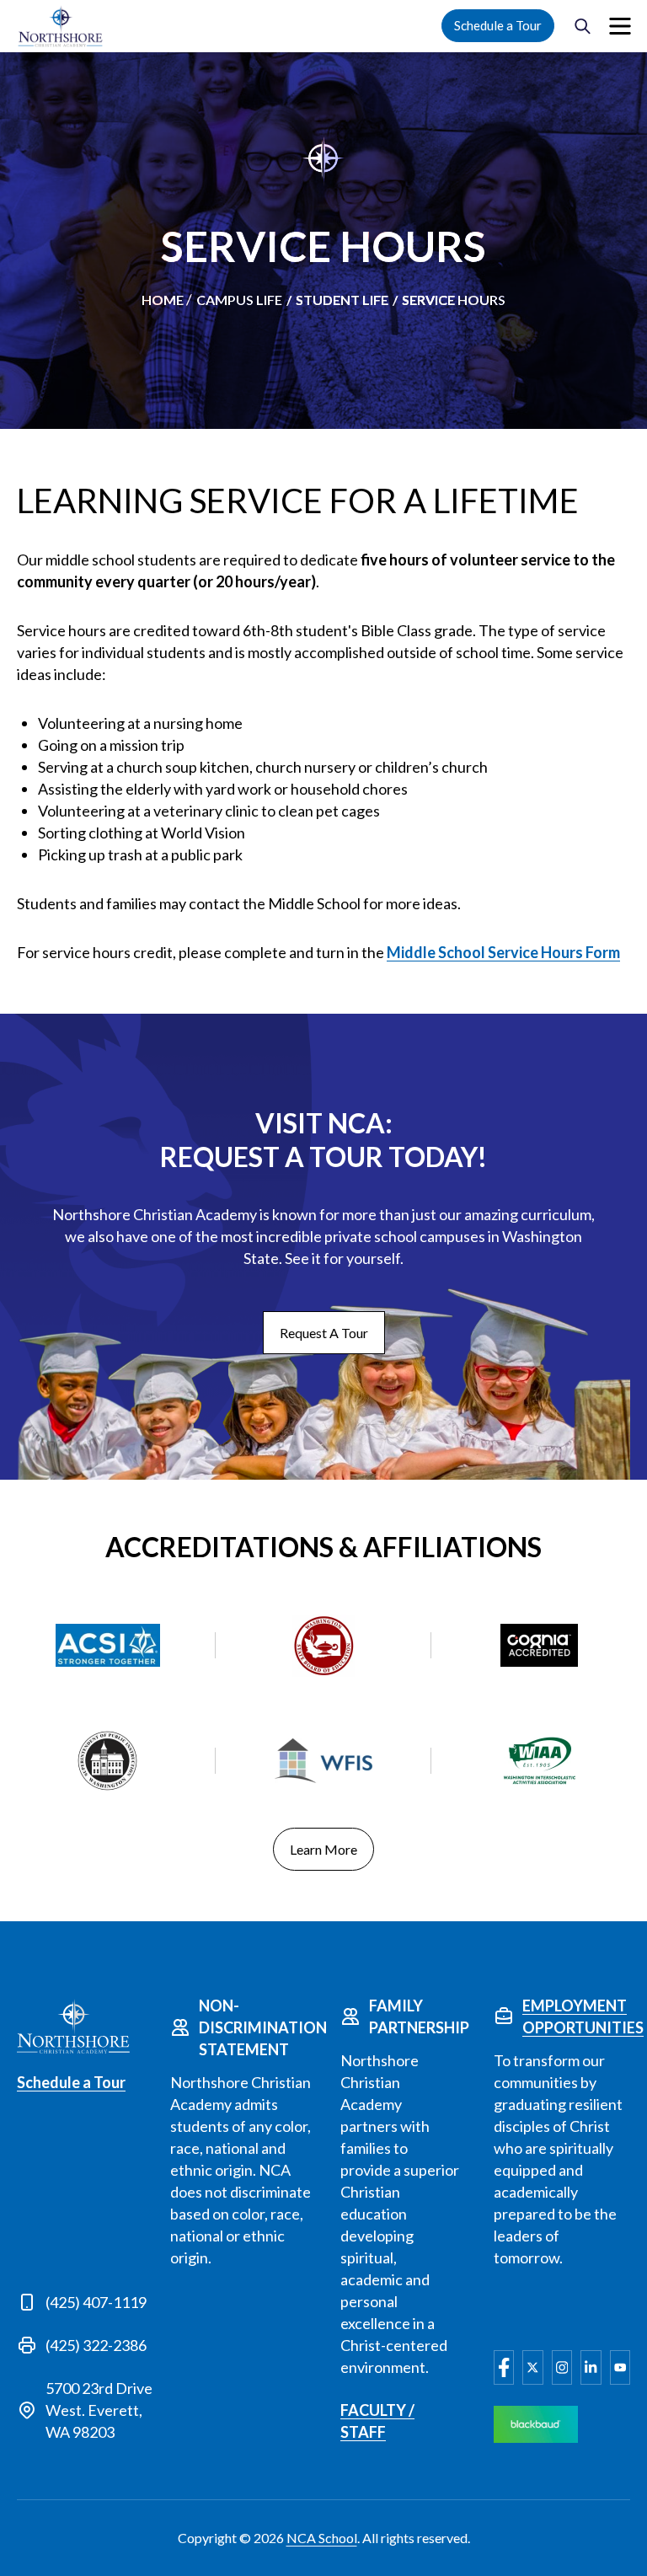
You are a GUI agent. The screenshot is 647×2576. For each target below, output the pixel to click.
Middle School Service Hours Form (503, 952)
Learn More (323, 1849)
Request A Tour (324, 1333)
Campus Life (239, 300)
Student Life (342, 300)
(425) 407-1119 (96, 2302)
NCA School (322, 2538)
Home (163, 300)
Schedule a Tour (498, 25)
